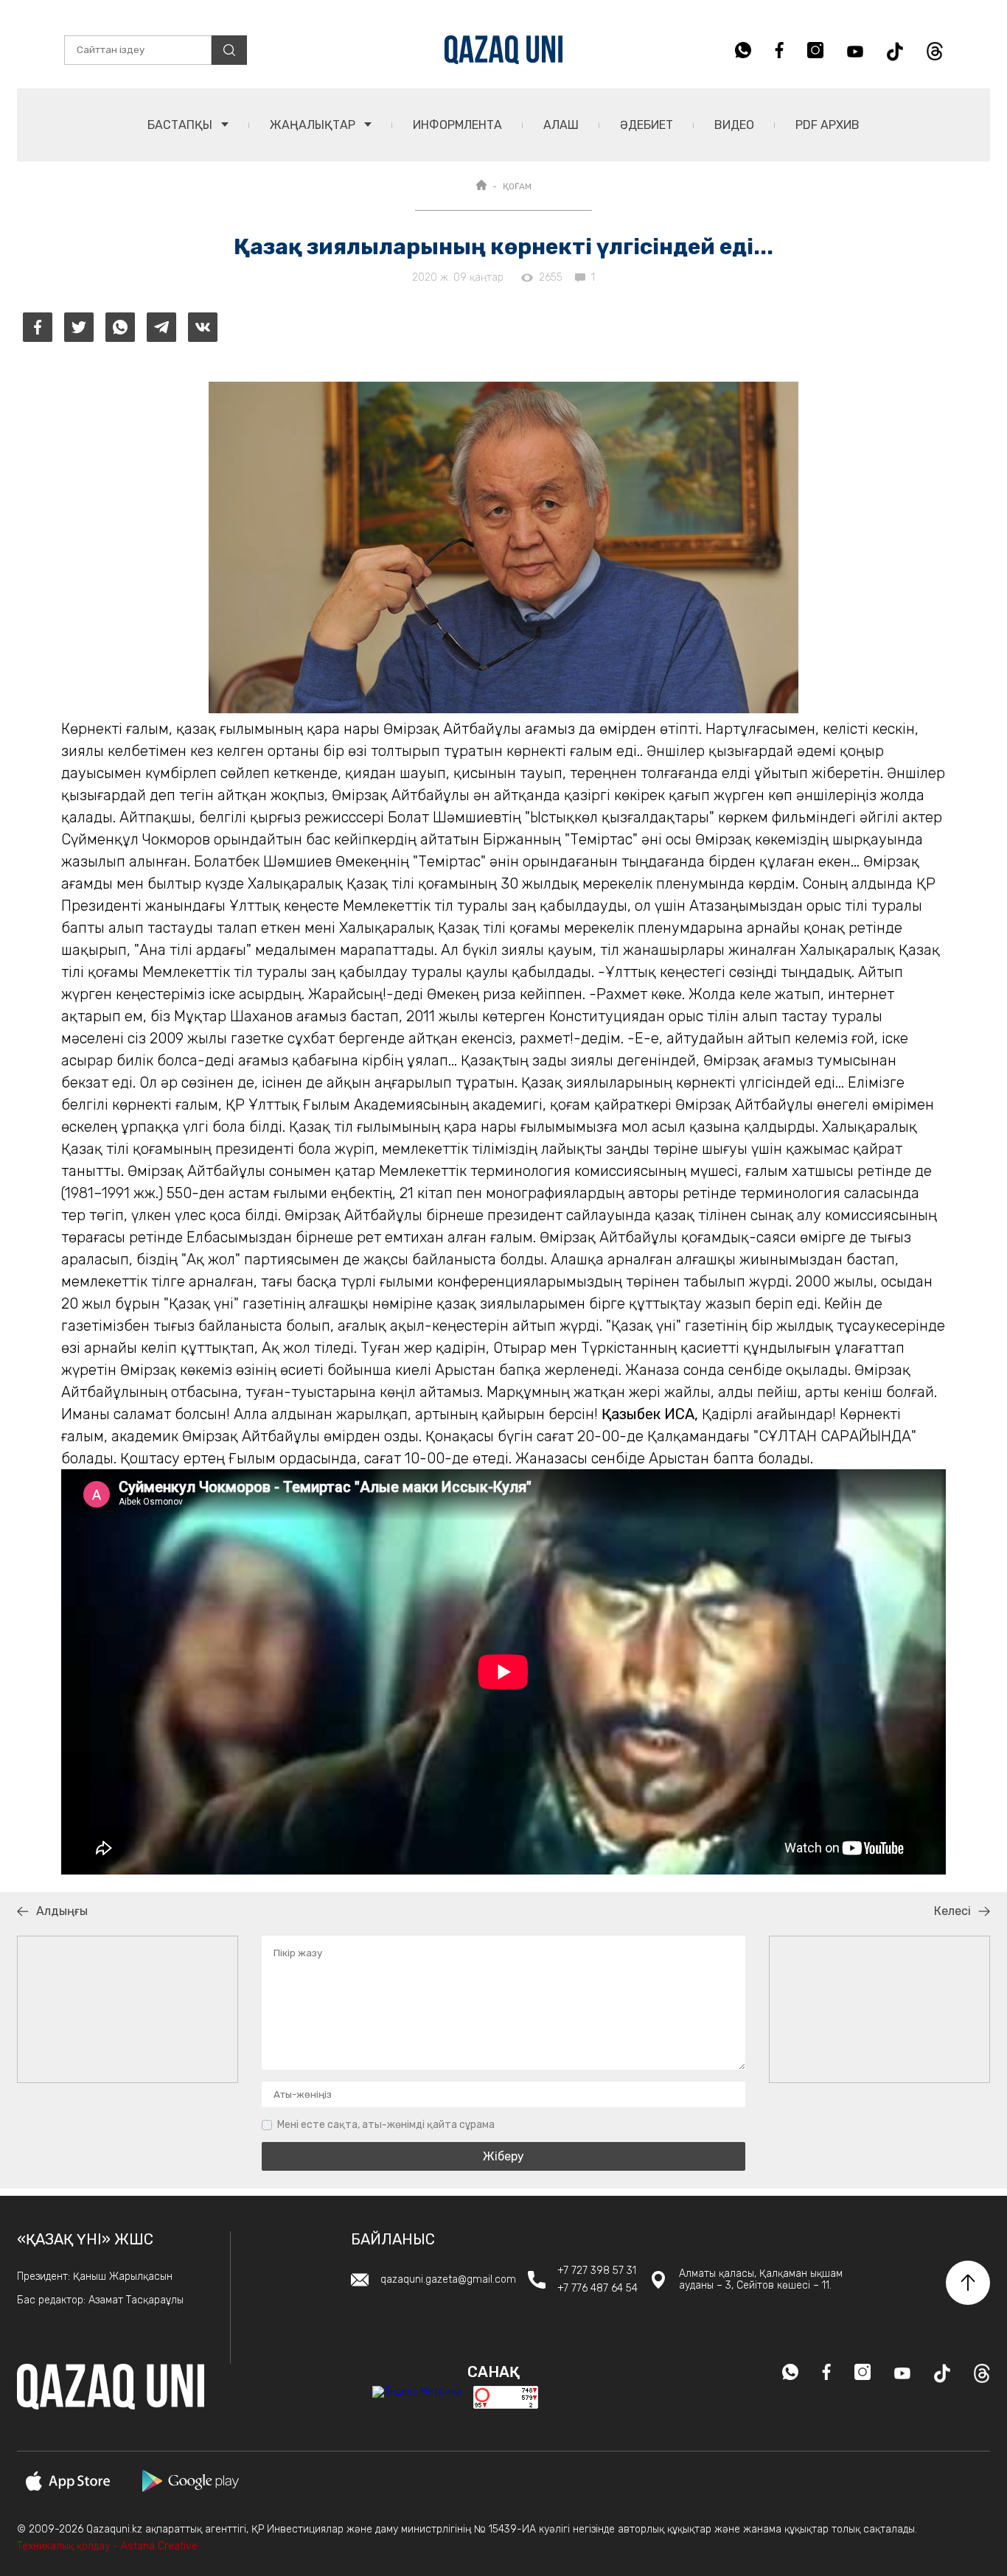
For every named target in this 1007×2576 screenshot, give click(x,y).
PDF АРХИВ (827, 125)
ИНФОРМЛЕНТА (457, 125)
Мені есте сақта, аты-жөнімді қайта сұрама (386, 2125)
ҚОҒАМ (517, 186)
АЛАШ (561, 125)
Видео (734, 125)
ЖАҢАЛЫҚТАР (314, 125)
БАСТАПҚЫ (181, 125)
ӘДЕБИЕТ (647, 125)
